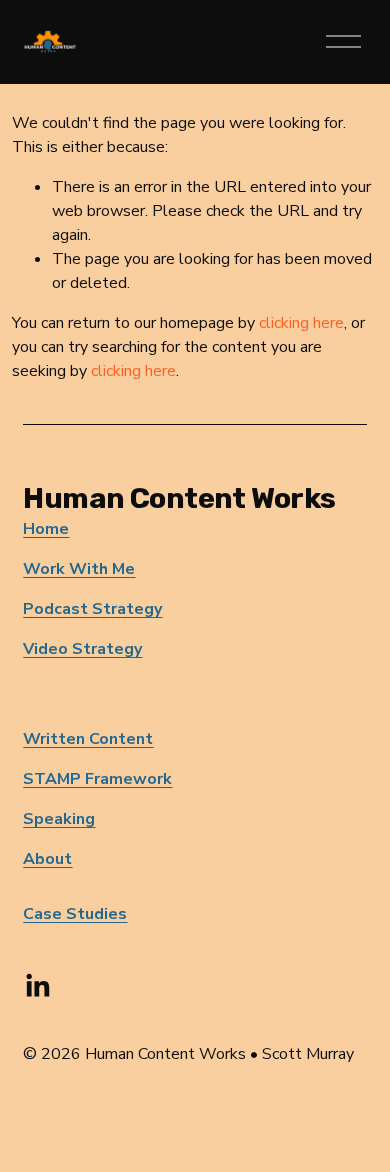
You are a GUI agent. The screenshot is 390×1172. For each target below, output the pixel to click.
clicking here (301, 323)
